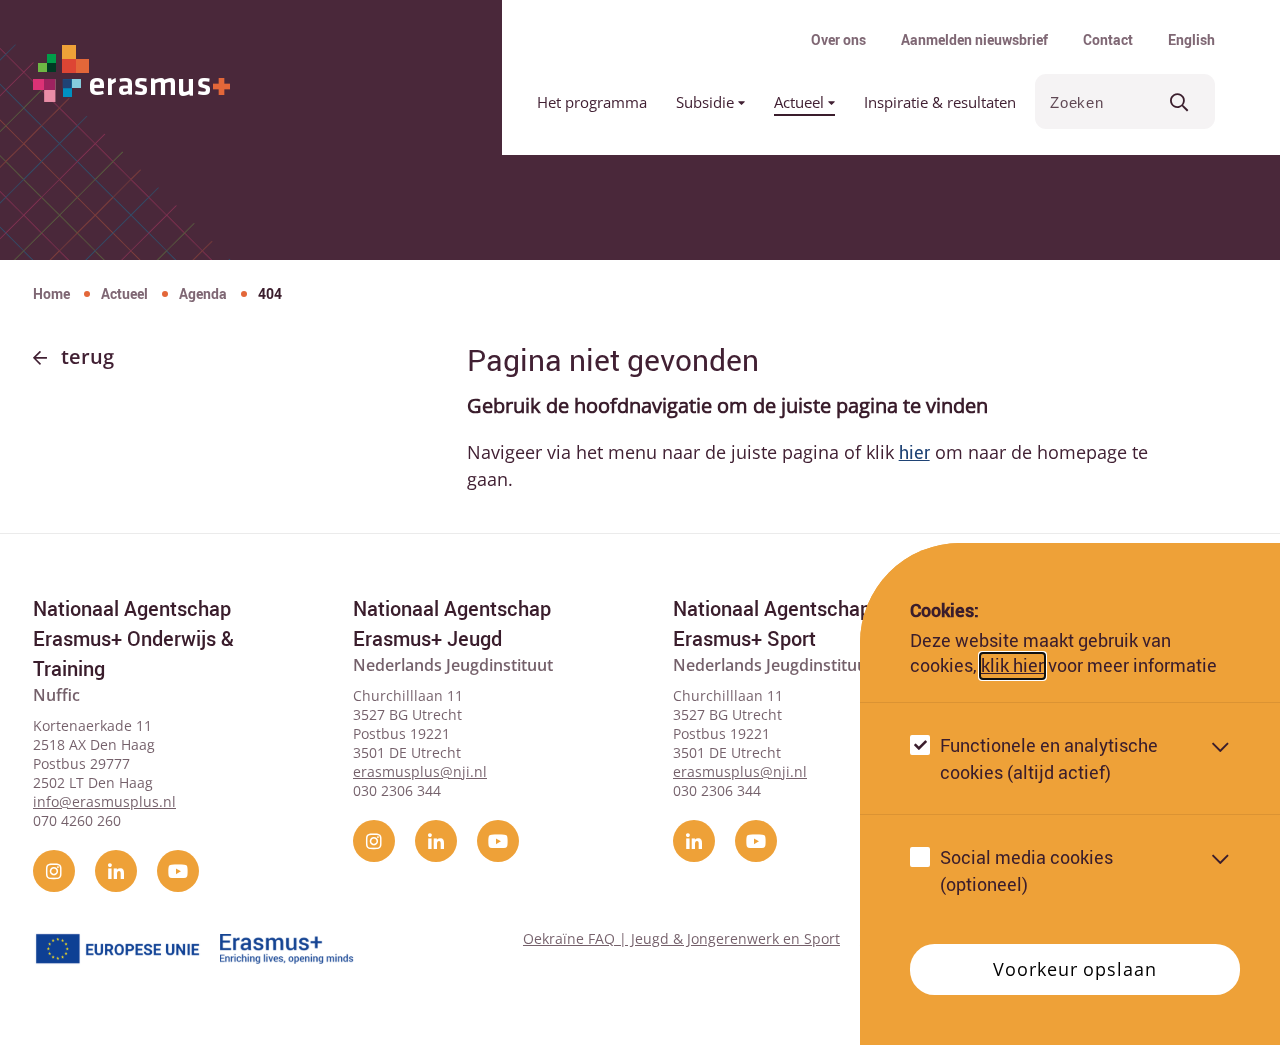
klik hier (1012, 666)
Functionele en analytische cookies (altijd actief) (1049, 758)
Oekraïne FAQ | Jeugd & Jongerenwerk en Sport (681, 938)
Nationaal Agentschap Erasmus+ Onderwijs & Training (133, 638)
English (1191, 39)
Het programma (592, 102)
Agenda (203, 293)
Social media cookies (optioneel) (1026, 870)
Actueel (801, 102)
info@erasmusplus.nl (104, 801)
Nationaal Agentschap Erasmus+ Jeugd (452, 623)
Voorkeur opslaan (1074, 969)
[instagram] (54, 871)
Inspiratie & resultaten (940, 102)
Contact (1108, 39)
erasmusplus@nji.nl (420, 771)
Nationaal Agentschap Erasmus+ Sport (772, 623)
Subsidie (707, 102)
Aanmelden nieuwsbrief (974, 39)
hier (914, 452)
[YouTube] (178, 871)
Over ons (838, 39)
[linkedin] (116, 871)
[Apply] (1179, 101)
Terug (87, 356)
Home (51, 293)
